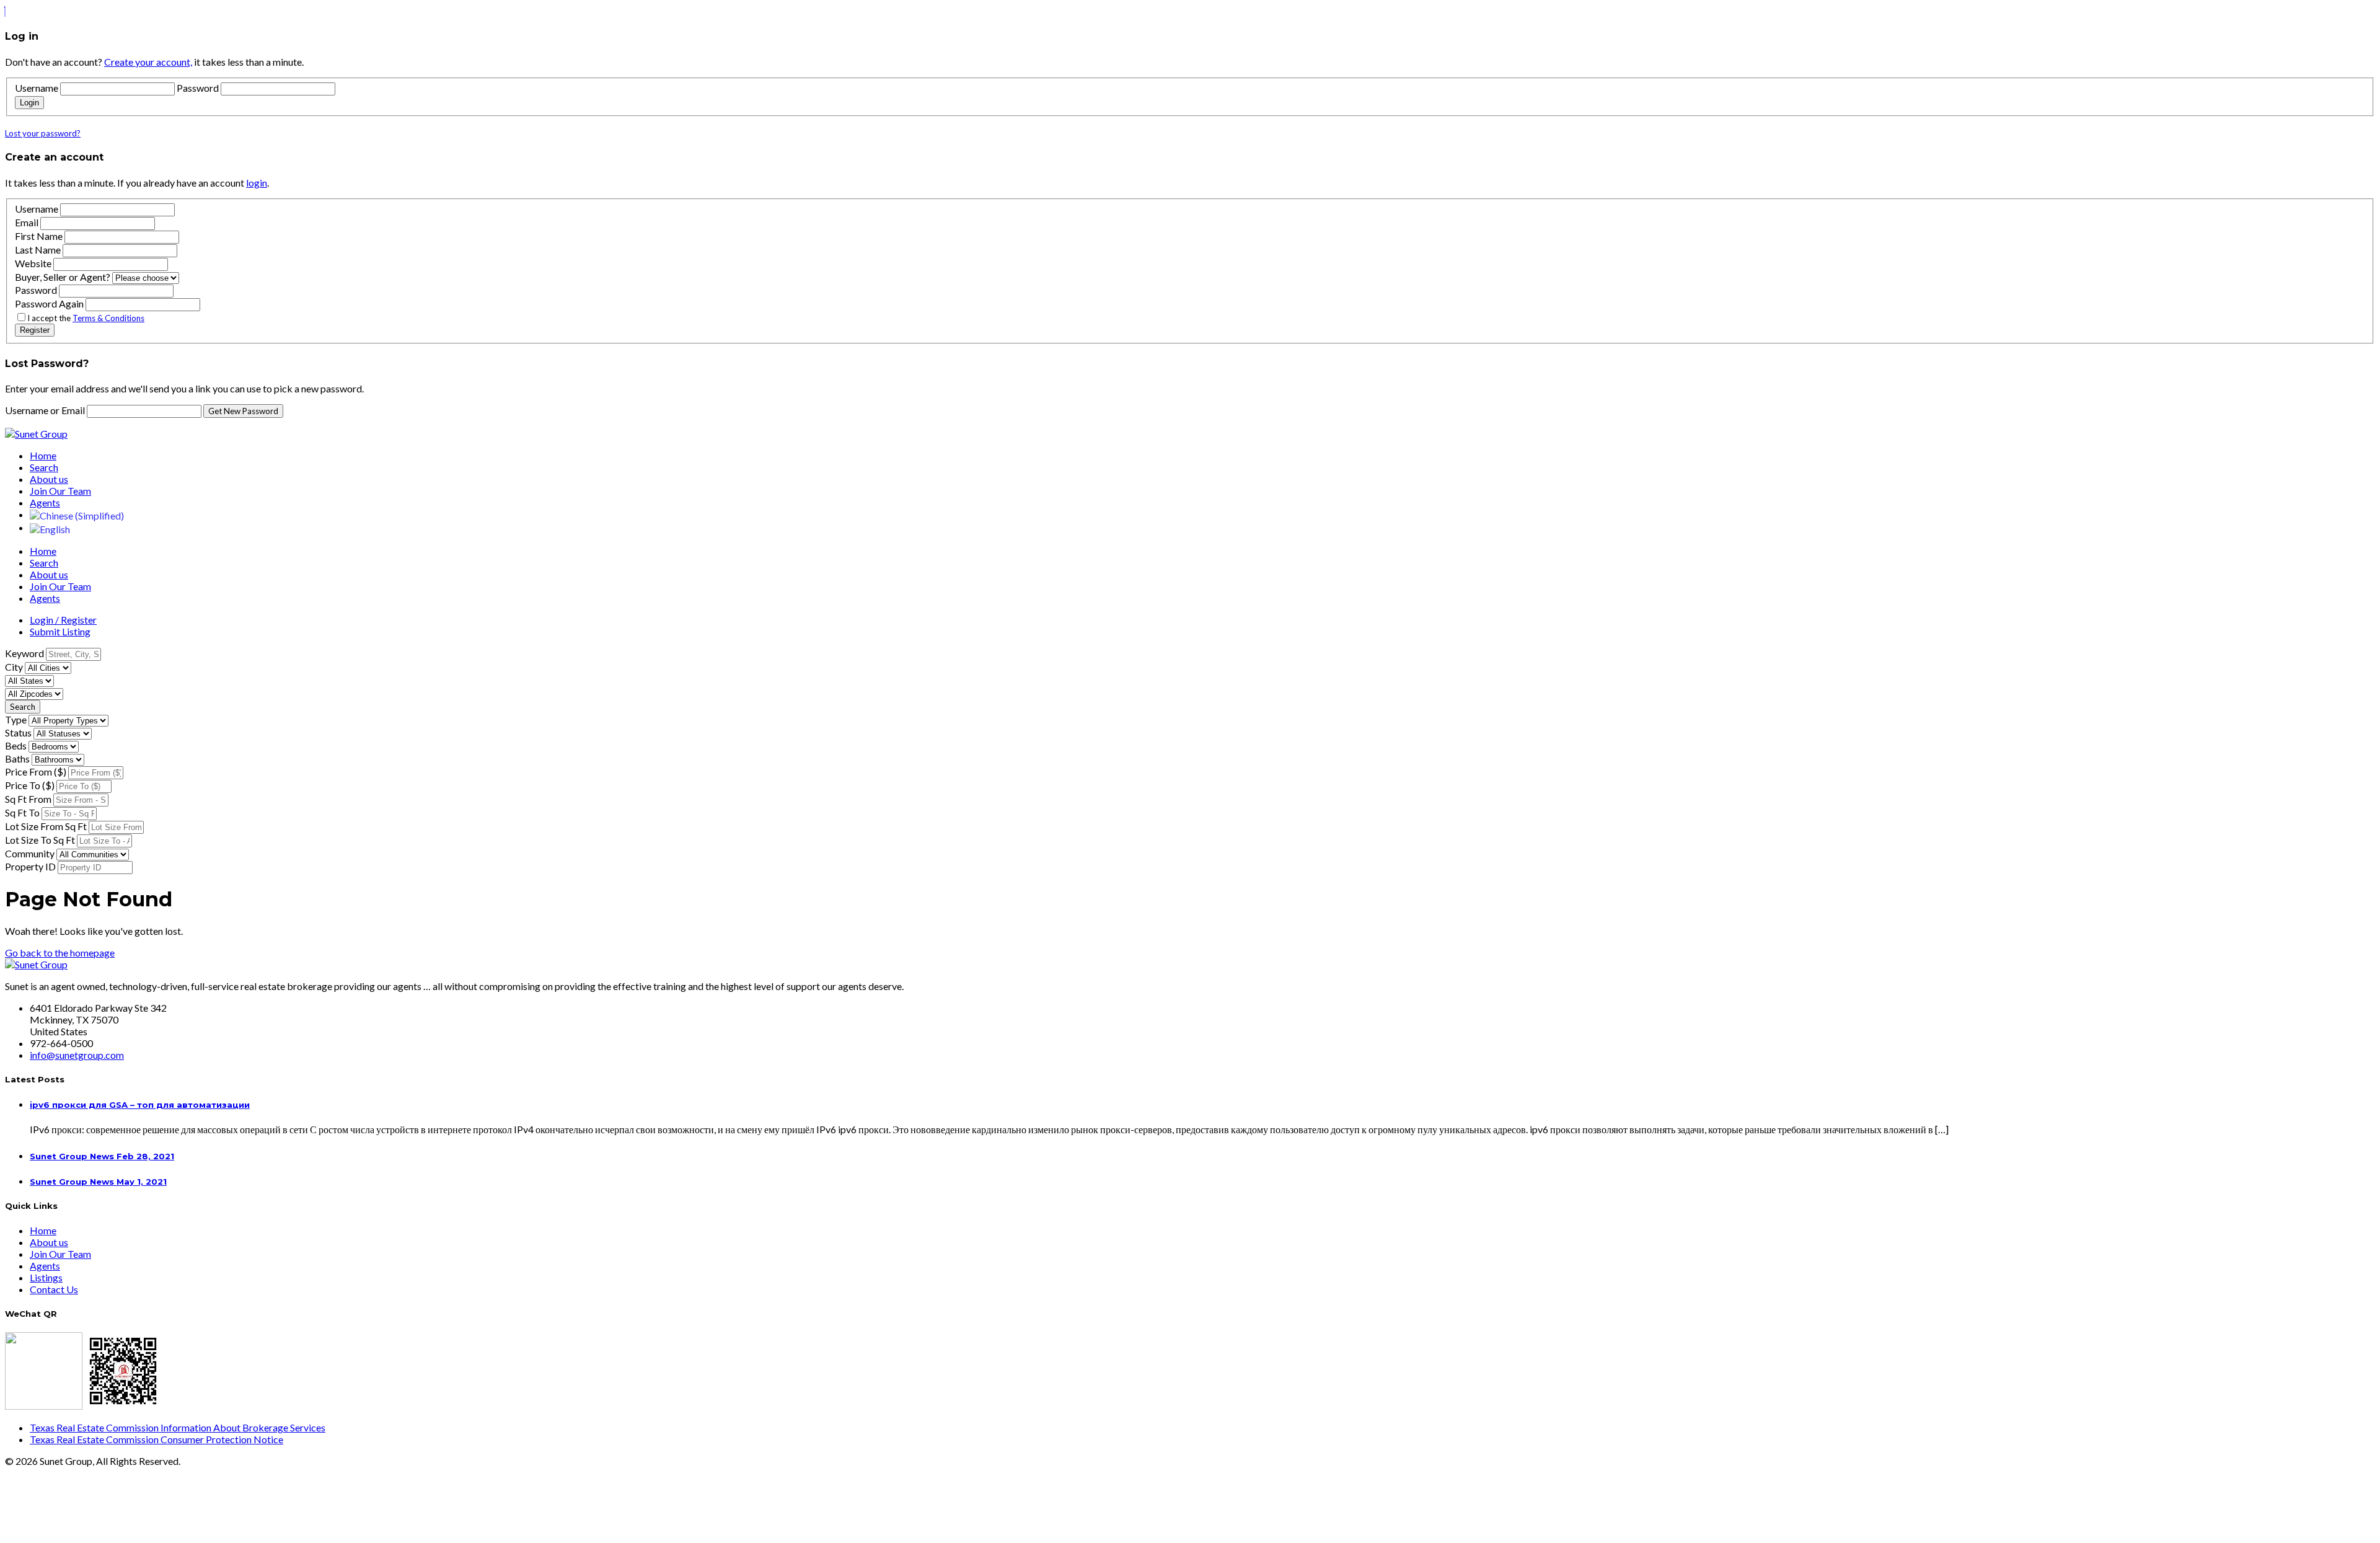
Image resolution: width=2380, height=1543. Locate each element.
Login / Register (63, 620)
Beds (16, 745)
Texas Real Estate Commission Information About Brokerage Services (178, 1427)
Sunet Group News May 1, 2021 (98, 1182)
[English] (50, 527)
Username (37, 88)
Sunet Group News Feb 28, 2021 (102, 1156)
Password (198, 88)
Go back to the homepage (60, 953)
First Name (39, 236)
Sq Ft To (22, 812)
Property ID (30, 866)
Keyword (24, 653)
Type (16, 719)
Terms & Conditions (108, 318)
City (14, 667)
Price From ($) (36, 771)
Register (35, 330)
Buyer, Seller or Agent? (63, 277)
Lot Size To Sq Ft (40, 840)
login (257, 183)
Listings (46, 1277)
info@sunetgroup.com (77, 1055)
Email (27, 222)
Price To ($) (30, 785)
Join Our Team (60, 491)
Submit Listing (60, 631)
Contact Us (54, 1289)
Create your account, (148, 62)
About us (49, 479)
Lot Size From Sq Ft (46, 826)
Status (18, 732)
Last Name (38, 250)
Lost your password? (43, 133)
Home (43, 455)
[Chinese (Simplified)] (77, 514)
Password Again (49, 303)
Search (44, 467)
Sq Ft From (28, 799)
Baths (17, 758)
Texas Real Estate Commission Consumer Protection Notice (156, 1439)
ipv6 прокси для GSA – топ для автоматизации (140, 1105)
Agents (45, 502)
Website (33, 263)
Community (30, 853)
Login (29, 103)
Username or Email (46, 410)
